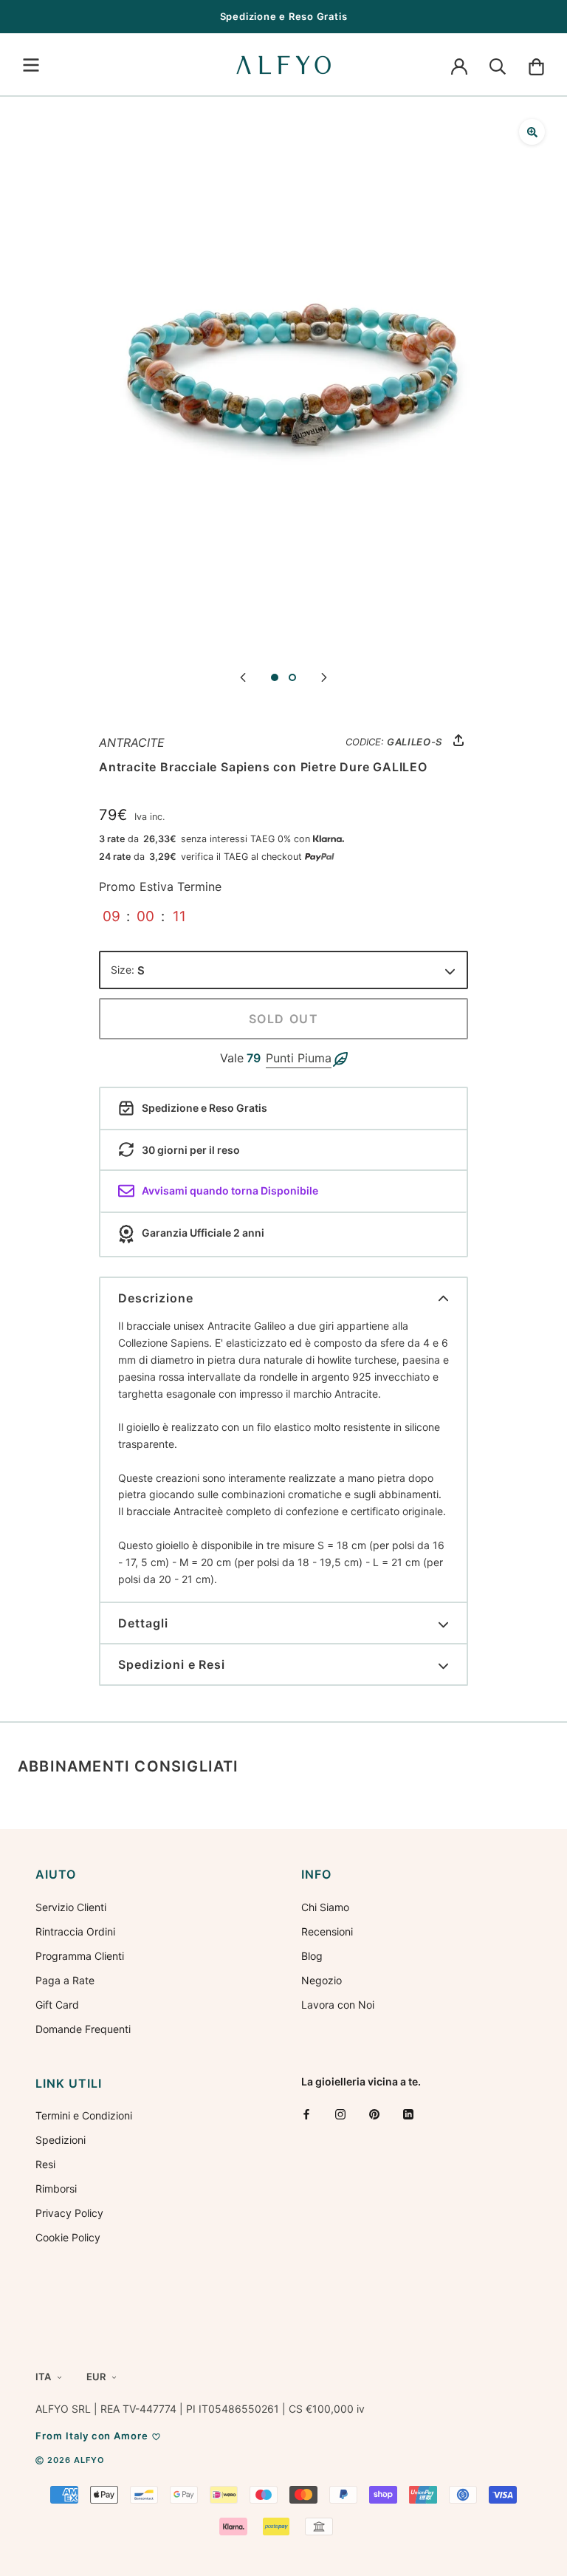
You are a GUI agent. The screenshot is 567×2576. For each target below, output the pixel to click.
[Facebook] (306, 2114)
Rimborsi (56, 2189)
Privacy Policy (69, 2213)
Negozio (322, 1980)
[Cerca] (498, 65)
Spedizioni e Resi (172, 1664)
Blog (312, 1956)
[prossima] (324, 676)
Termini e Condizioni (84, 2115)
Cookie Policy (68, 2237)
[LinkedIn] (408, 2114)
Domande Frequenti (83, 2029)
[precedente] (243, 676)
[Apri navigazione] (31, 65)
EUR (96, 2377)
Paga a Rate (65, 1980)
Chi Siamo (325, 1907)
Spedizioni (61, 2140)
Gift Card (57, 2005)
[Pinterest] (374, 2114)
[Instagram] (340, 2114)
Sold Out (284, 1019)
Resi (45, 2164)
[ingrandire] (532, 132)
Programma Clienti (80, 1956)
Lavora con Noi (338, 2005)
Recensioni (327, 1931)
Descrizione (156, 1298)
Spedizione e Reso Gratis (284, 16)
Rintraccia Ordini (75, 1931)
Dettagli (143, 1623)
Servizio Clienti (71, 1907)
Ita (43, 2377)
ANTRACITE (132, 742)
